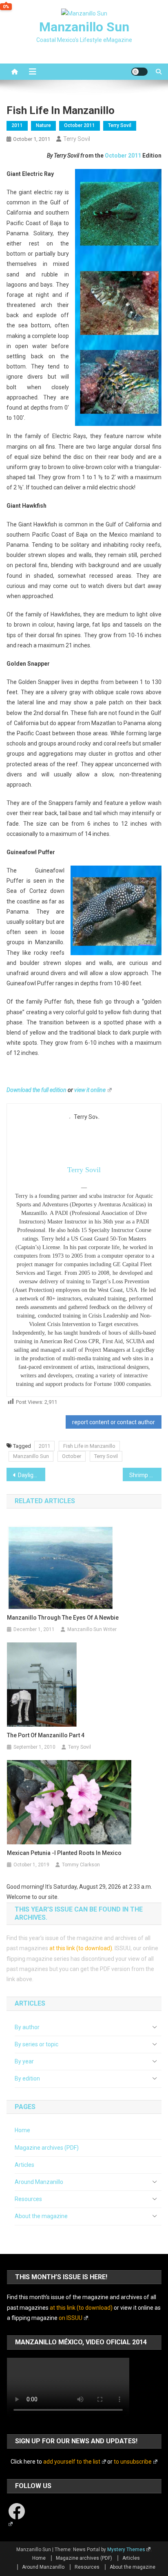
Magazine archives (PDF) (47, 2148)
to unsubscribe (133, 2462)
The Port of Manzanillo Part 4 (46, 1735)
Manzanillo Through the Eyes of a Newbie (63, 1618)
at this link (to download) (81, 1948)
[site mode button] (139, 72)
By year (24, 2061)
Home (22, 2130)
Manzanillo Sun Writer (92, 1629)
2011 (17, 125)
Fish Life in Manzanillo (89, 1446)
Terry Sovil (120, 125)
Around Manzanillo (39, 2182)
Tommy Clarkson (81, 1865)
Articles (24, 2165)
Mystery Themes (126, 2550)
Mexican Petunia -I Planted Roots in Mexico (64, 1853)
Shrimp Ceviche (145, 1475)
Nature (43, 125)
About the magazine (41, 2216)
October (72, 1456)
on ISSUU (71, 2318)
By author (27, 2027)
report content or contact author (114, 1422)
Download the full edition (36, 1090)
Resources (28, 2199)
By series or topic (36, 2044)
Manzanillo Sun (84, 27)
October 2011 (80, 125)
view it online (90, 1090)
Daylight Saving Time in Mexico (32, 1475)
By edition (27, 2078)
